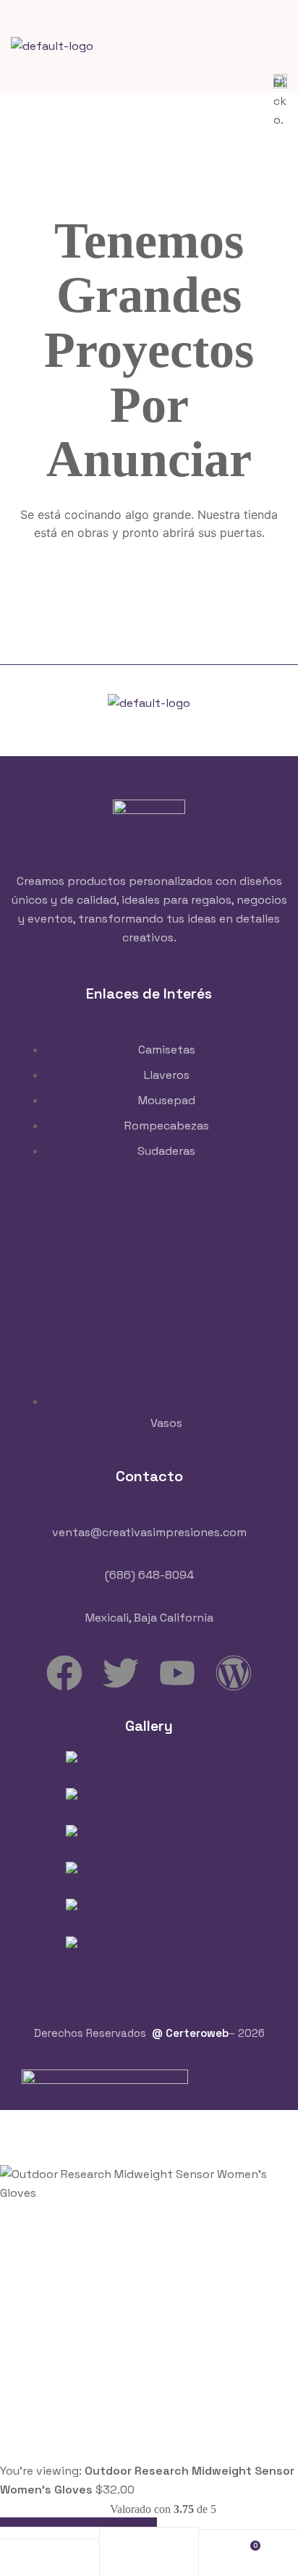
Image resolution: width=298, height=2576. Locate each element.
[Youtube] (177, 1673)
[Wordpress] (234, 1673)
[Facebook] (64, 1673)
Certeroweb (197, 2033)
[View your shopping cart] (248, 2552)
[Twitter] (121, 1673)
